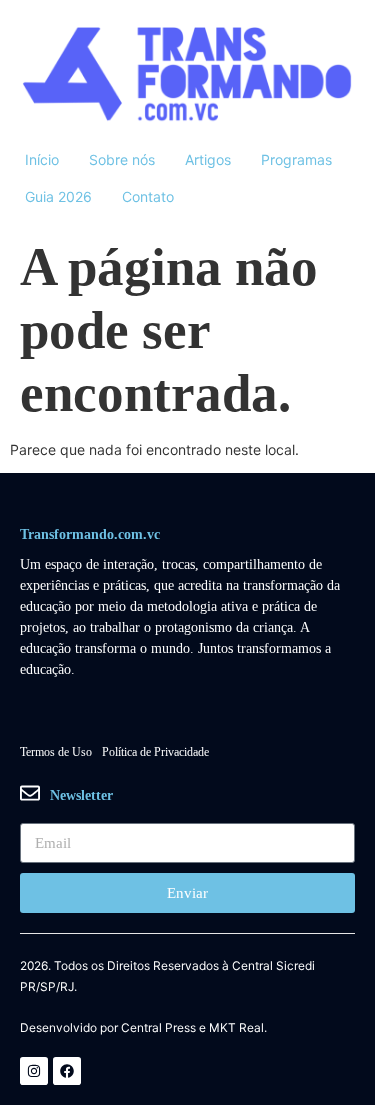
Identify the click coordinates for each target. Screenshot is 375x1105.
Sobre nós (122, 159)
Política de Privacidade (155, 752)
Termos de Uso (56, 752)
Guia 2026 (58, 196)
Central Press (158, 1028)
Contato (148, 196)
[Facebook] (67, 1071)
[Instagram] (34, 1071)
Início (42, 159)
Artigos (208, 159)
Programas (296, 159)
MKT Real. (238, 1028)
